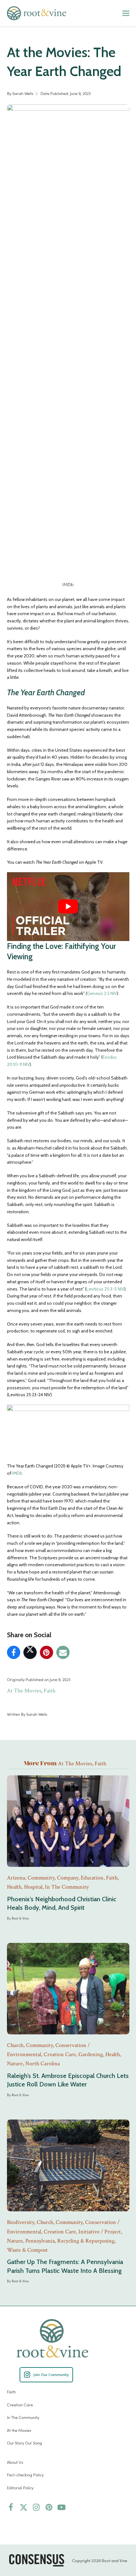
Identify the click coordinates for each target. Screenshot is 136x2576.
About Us (15, 2462)
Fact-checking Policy (25, 2475)
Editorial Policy (20, 2488)
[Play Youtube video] (68, 907)
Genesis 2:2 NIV (102, 993)
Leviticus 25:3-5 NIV (105, 1289)
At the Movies (19, 2430)
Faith (49, 1691)
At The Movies (24, 1691)
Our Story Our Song (25, 2443)
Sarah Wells (23, 93)
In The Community (23, 2417)
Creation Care (20, 2405)
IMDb (17, 1473)
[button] (126, 13)
